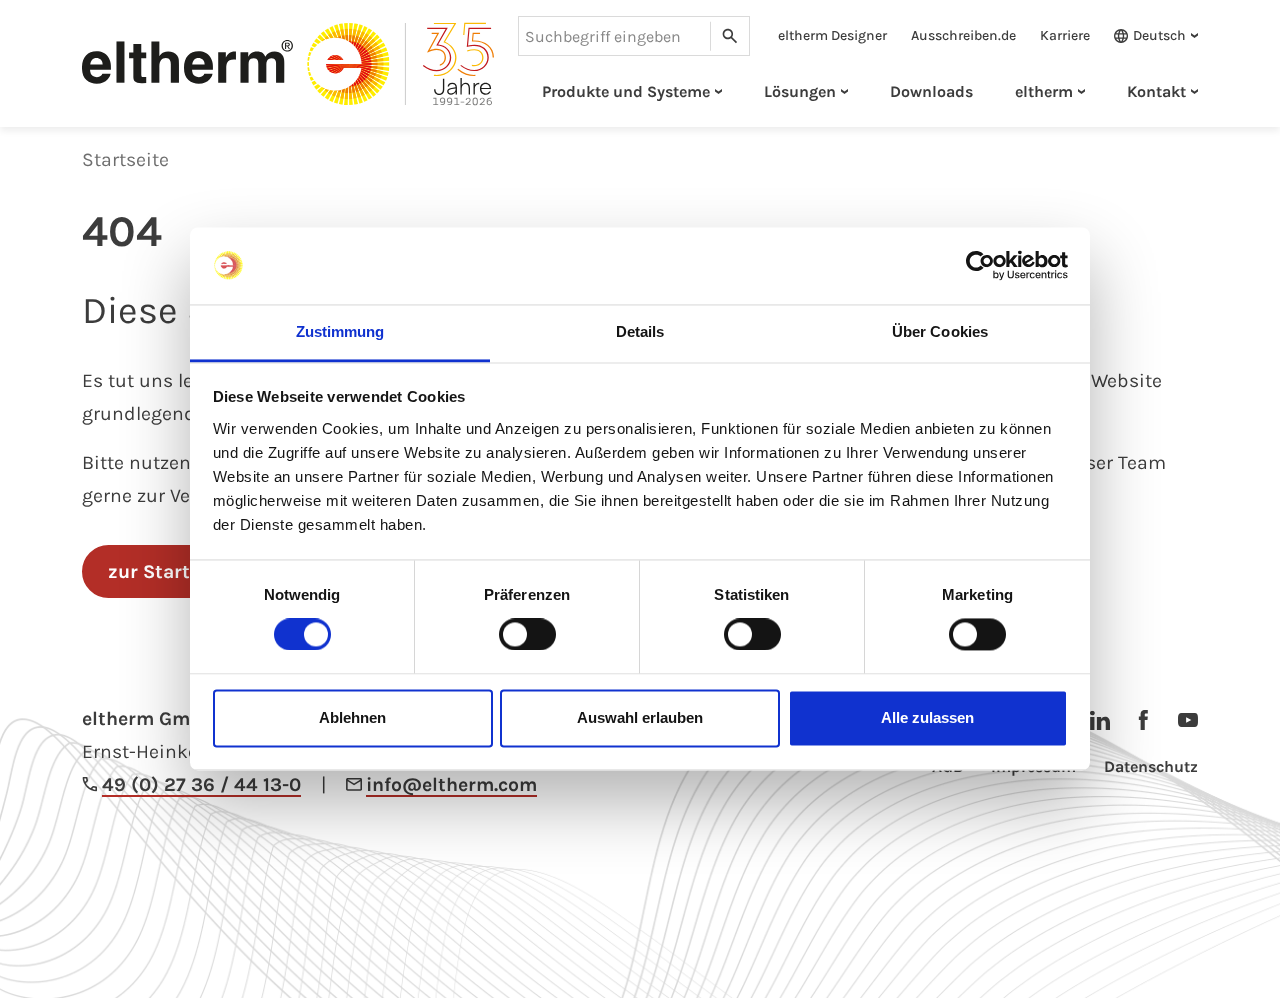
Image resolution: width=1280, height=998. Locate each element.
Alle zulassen (927, 717)
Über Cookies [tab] (940, 331)
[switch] (527, 635)
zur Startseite (171, 571)
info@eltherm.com (451, 784)
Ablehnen (352, 717)
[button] (1150, 36)
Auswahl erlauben (640, 717)
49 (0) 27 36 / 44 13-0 (201, 784)
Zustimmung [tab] (340, 331)
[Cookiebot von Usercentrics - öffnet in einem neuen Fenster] (980, 266)
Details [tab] (640, 331)
